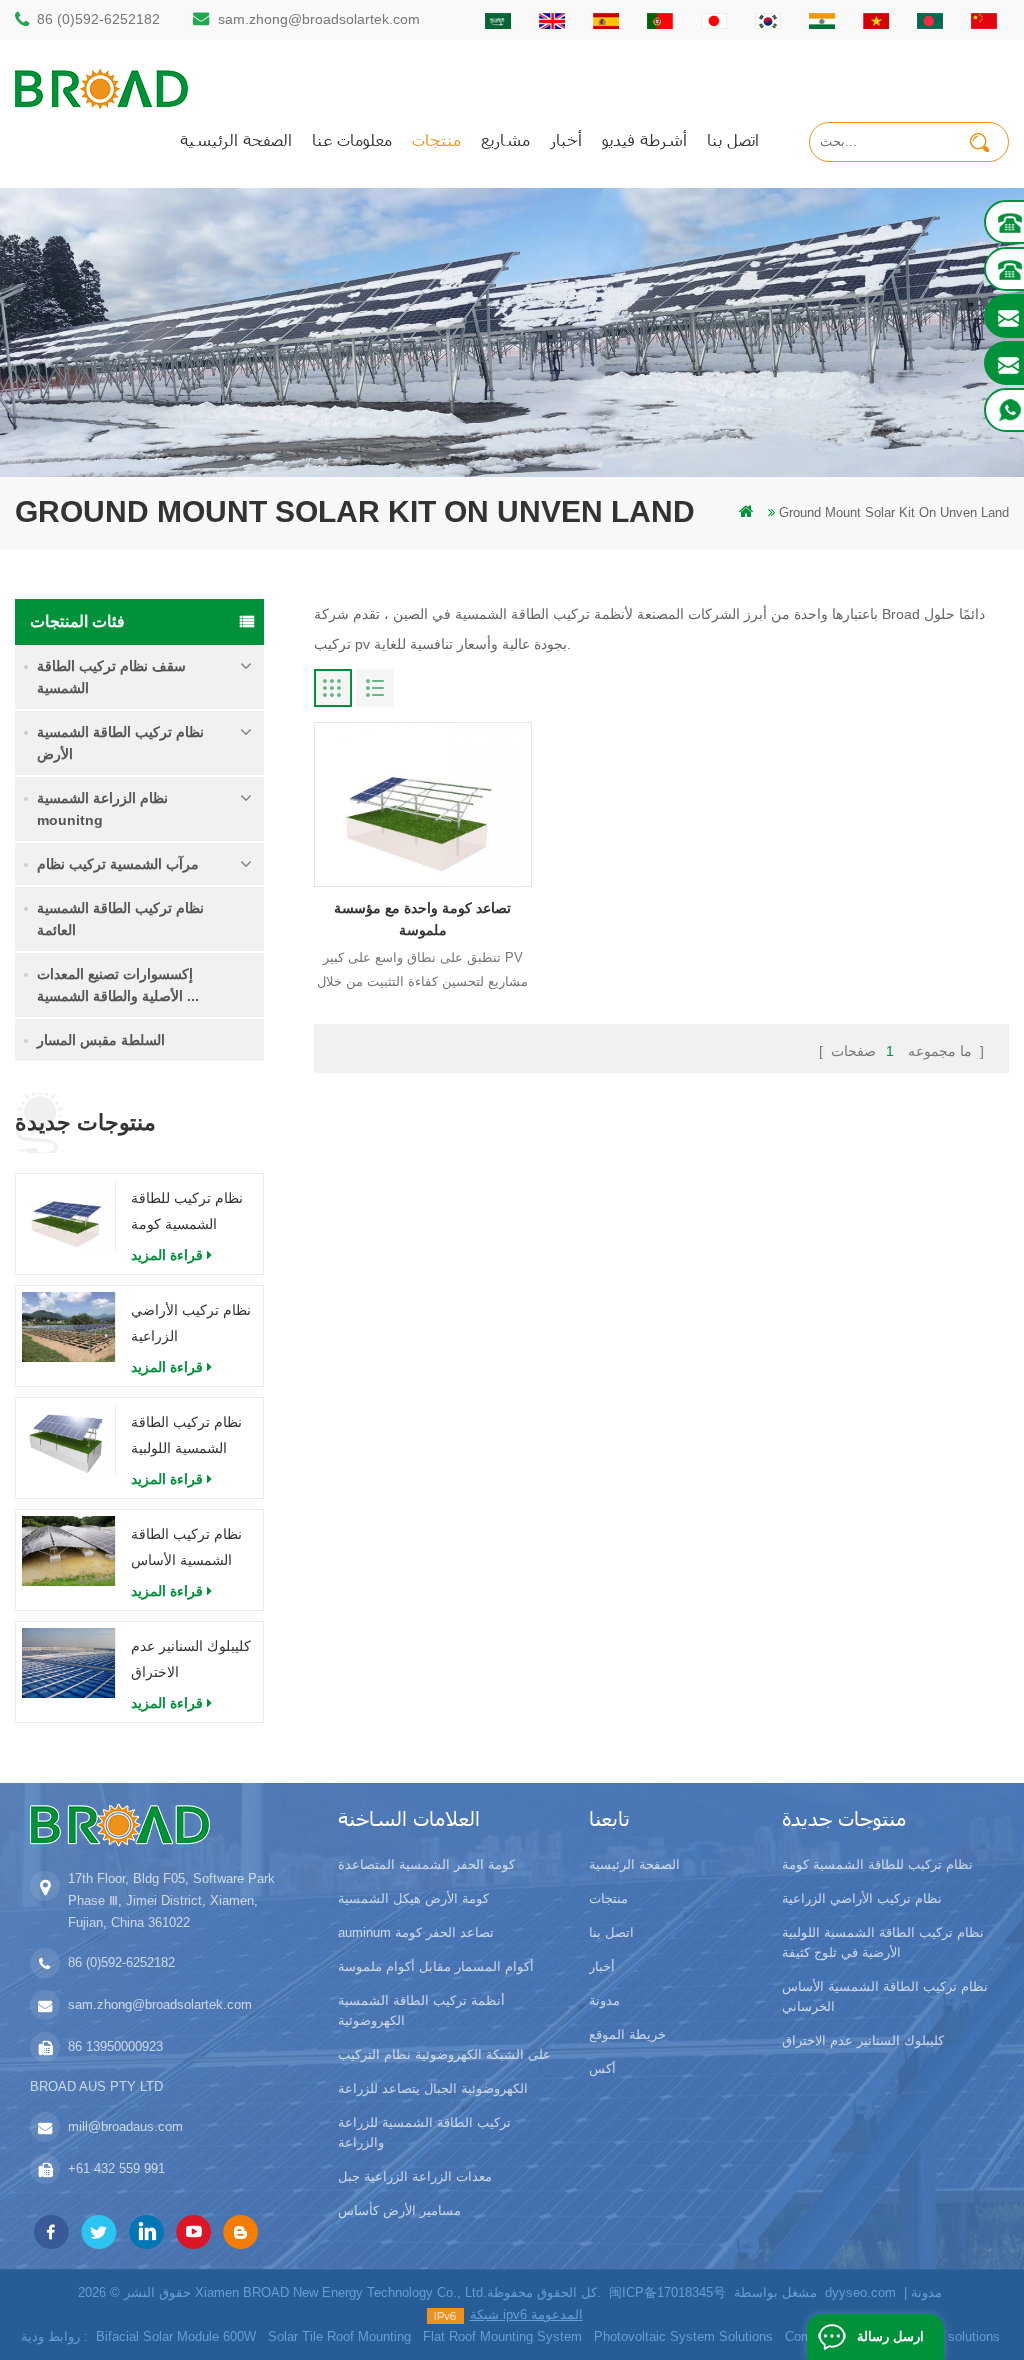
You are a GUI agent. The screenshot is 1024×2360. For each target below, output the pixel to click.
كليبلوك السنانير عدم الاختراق (191, 1659)
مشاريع (505, 139)
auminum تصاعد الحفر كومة (416, 1932)
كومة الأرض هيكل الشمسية (413, 1898)
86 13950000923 (115, 2046)
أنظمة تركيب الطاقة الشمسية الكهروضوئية (421, 2010)
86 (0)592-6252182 (98, 19)
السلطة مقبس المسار (101, 1040)
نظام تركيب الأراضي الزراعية (191, 1323)
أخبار (566, 139)
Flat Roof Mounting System (502, 2336)
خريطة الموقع (627, 2034)
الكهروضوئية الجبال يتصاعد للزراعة (433, 2088)
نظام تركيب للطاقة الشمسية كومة (187, 1211)
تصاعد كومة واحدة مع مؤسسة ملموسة (422, 919)
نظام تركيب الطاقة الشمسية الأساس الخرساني (186, 1549)
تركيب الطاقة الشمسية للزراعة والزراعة (424, 2132)
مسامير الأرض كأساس (399, 2210)
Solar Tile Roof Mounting (339, 2336)
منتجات (436, 139)
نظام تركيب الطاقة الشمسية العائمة (120, 919)
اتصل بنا (733, 139)
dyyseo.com (860, 2292)
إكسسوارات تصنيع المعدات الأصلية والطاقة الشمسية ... (118, 985)
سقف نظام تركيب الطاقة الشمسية (111, 677)
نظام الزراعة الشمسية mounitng (102, 809)
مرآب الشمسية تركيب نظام (118, 864)
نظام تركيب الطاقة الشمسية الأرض (120, 743)
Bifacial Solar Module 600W (176, 2336)
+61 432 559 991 (116, 2168)
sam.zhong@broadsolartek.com (319, 19)
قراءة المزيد (167, 1255)
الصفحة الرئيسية (236, 139)
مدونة (604, 2000)
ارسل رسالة (890, 2336)
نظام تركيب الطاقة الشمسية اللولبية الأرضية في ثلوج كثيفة (186, 1437)
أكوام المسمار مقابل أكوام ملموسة (436, 1966)
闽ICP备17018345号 (667, 2292)
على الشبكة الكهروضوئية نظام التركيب (444, 2054)
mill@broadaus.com (125, 2126)
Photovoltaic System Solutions (683, 2336)
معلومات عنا (352, 139)
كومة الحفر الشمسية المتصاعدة (426, 1864)
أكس (602, 2068)
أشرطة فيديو (644, 139)
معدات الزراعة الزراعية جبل (415, 2176)
